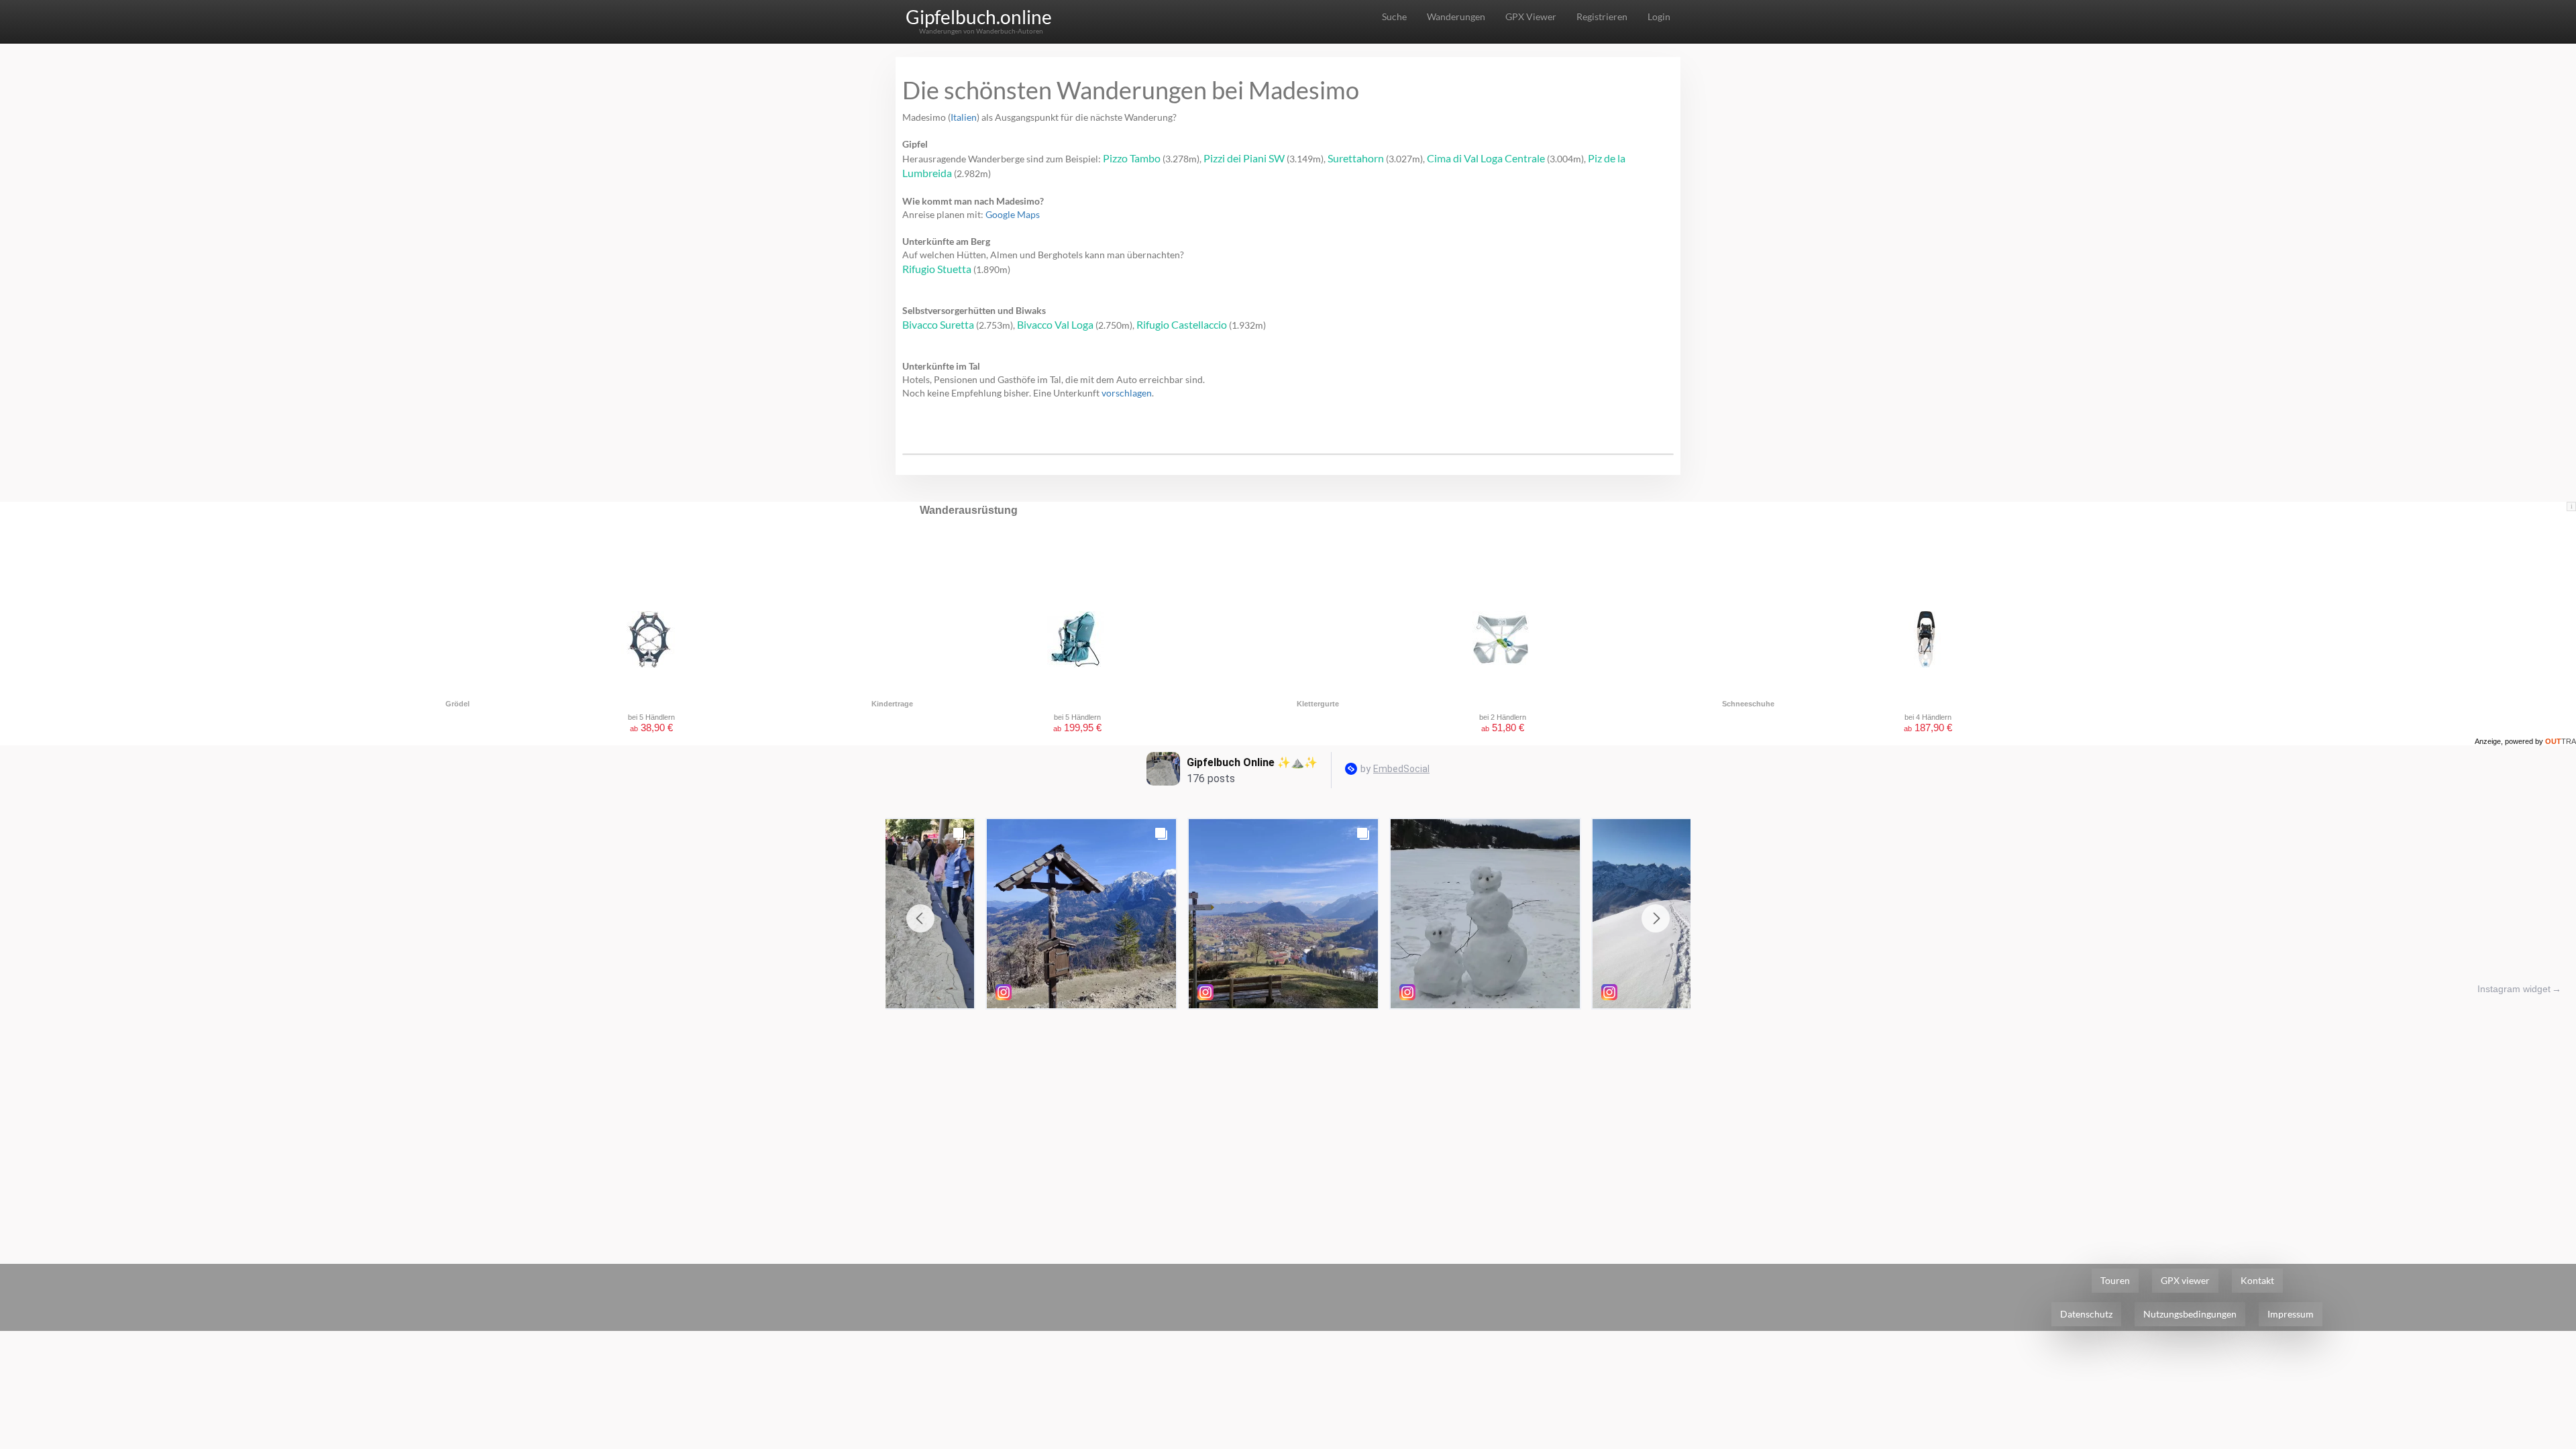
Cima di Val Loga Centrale (1486, 158)
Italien (964, 117)
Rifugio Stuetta (937, 269)
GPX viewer (2185, 1280)
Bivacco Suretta (938, 324)
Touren (2115, 1280)
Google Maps (1013, 214)
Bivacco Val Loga (1055, 324)
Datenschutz (2086, 1314)
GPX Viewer (1531, 16)
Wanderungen (1456, 16)
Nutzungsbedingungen (2190, 1314)
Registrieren (1602, 16)
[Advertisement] (1288, 1116)
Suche (1394, 16)
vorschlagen (1127, 393)
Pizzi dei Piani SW (1244, 158)
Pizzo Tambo (1132, 158)
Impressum (2291, 1314)
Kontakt (2257, 1280)
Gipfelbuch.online (979, 17)
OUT (2561, 741)
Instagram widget (2514, 989)
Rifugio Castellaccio (1182, 324)
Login (1659, 16)
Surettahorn (1356, 158)
